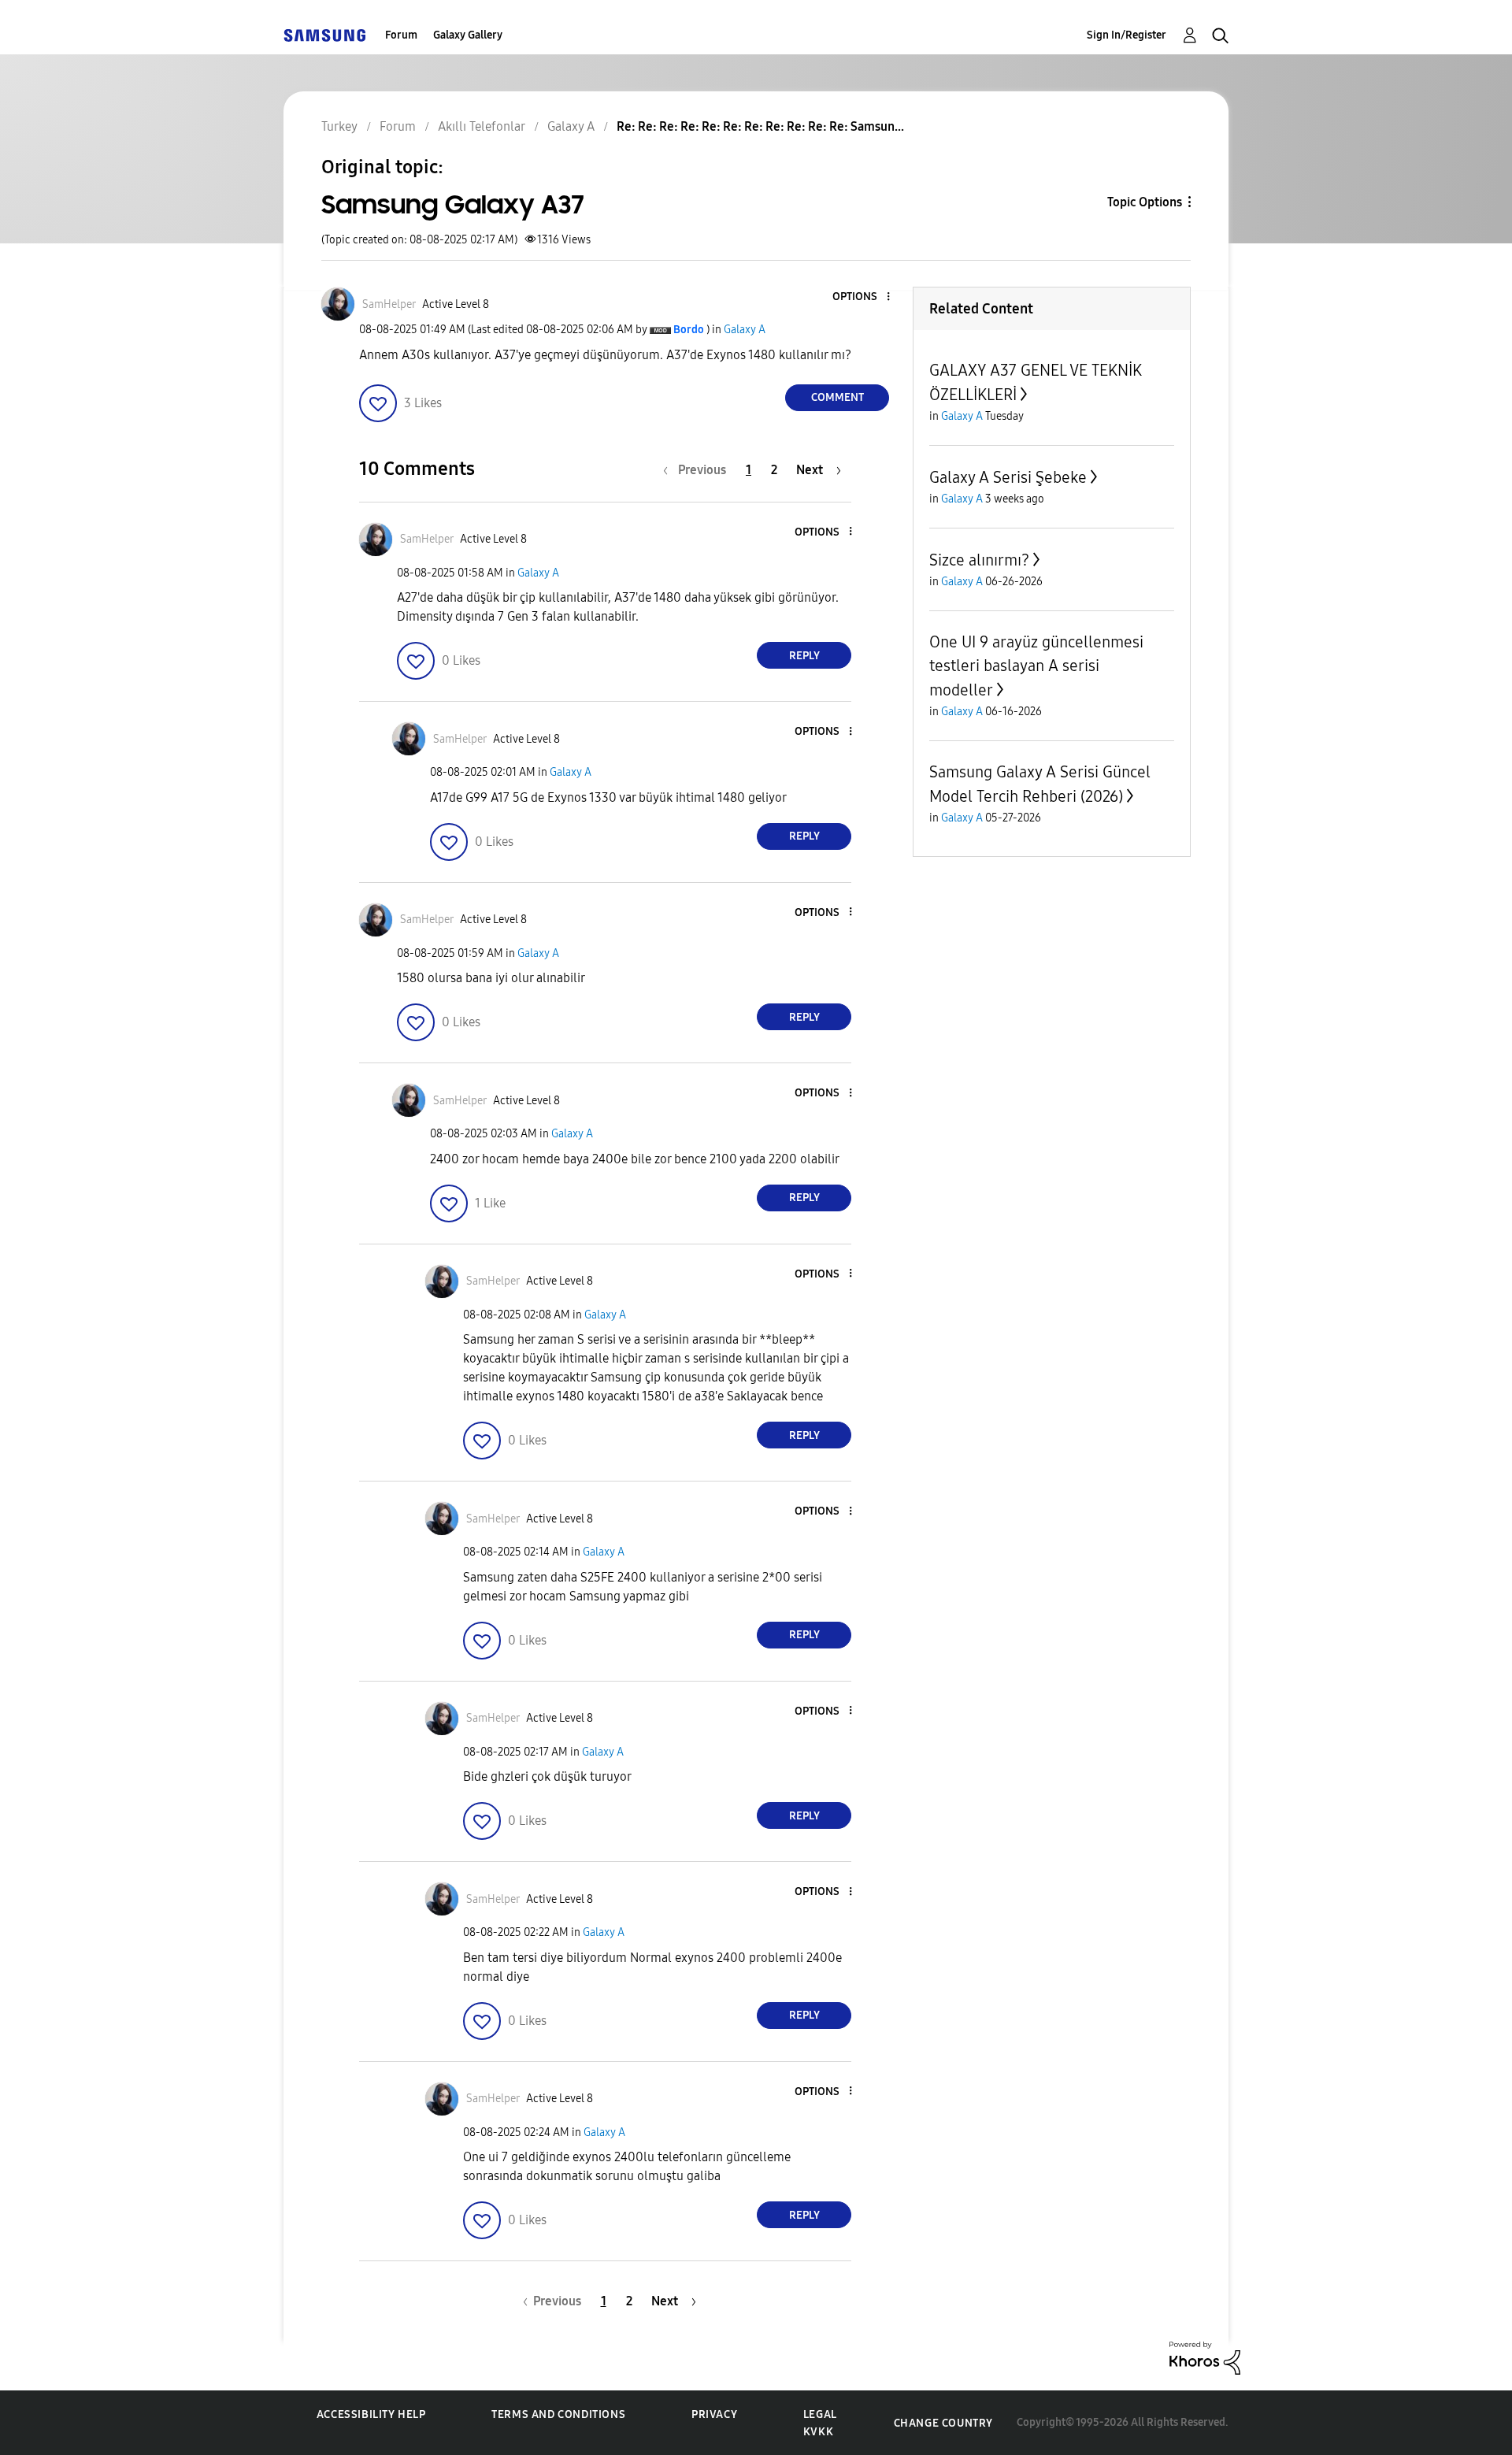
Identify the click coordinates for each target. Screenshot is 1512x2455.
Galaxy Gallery (468, 35)
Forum (401, 35)
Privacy (714, 2414)
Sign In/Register (1127, 35)
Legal (820, 2414)
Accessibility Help (371, 2414)
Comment (838, 397)
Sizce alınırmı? (979, 560)
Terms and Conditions (558, 2414)
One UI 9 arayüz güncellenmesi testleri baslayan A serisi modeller (1036, 666)
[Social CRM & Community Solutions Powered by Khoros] (1205, 2357)
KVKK (818, 2432)
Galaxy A (745, 330)
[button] (862, 297)
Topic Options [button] (1145, 202)
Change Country (943, 2423)
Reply (804, 656)
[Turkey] (324, 35)
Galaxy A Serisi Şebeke (1008, 477)
